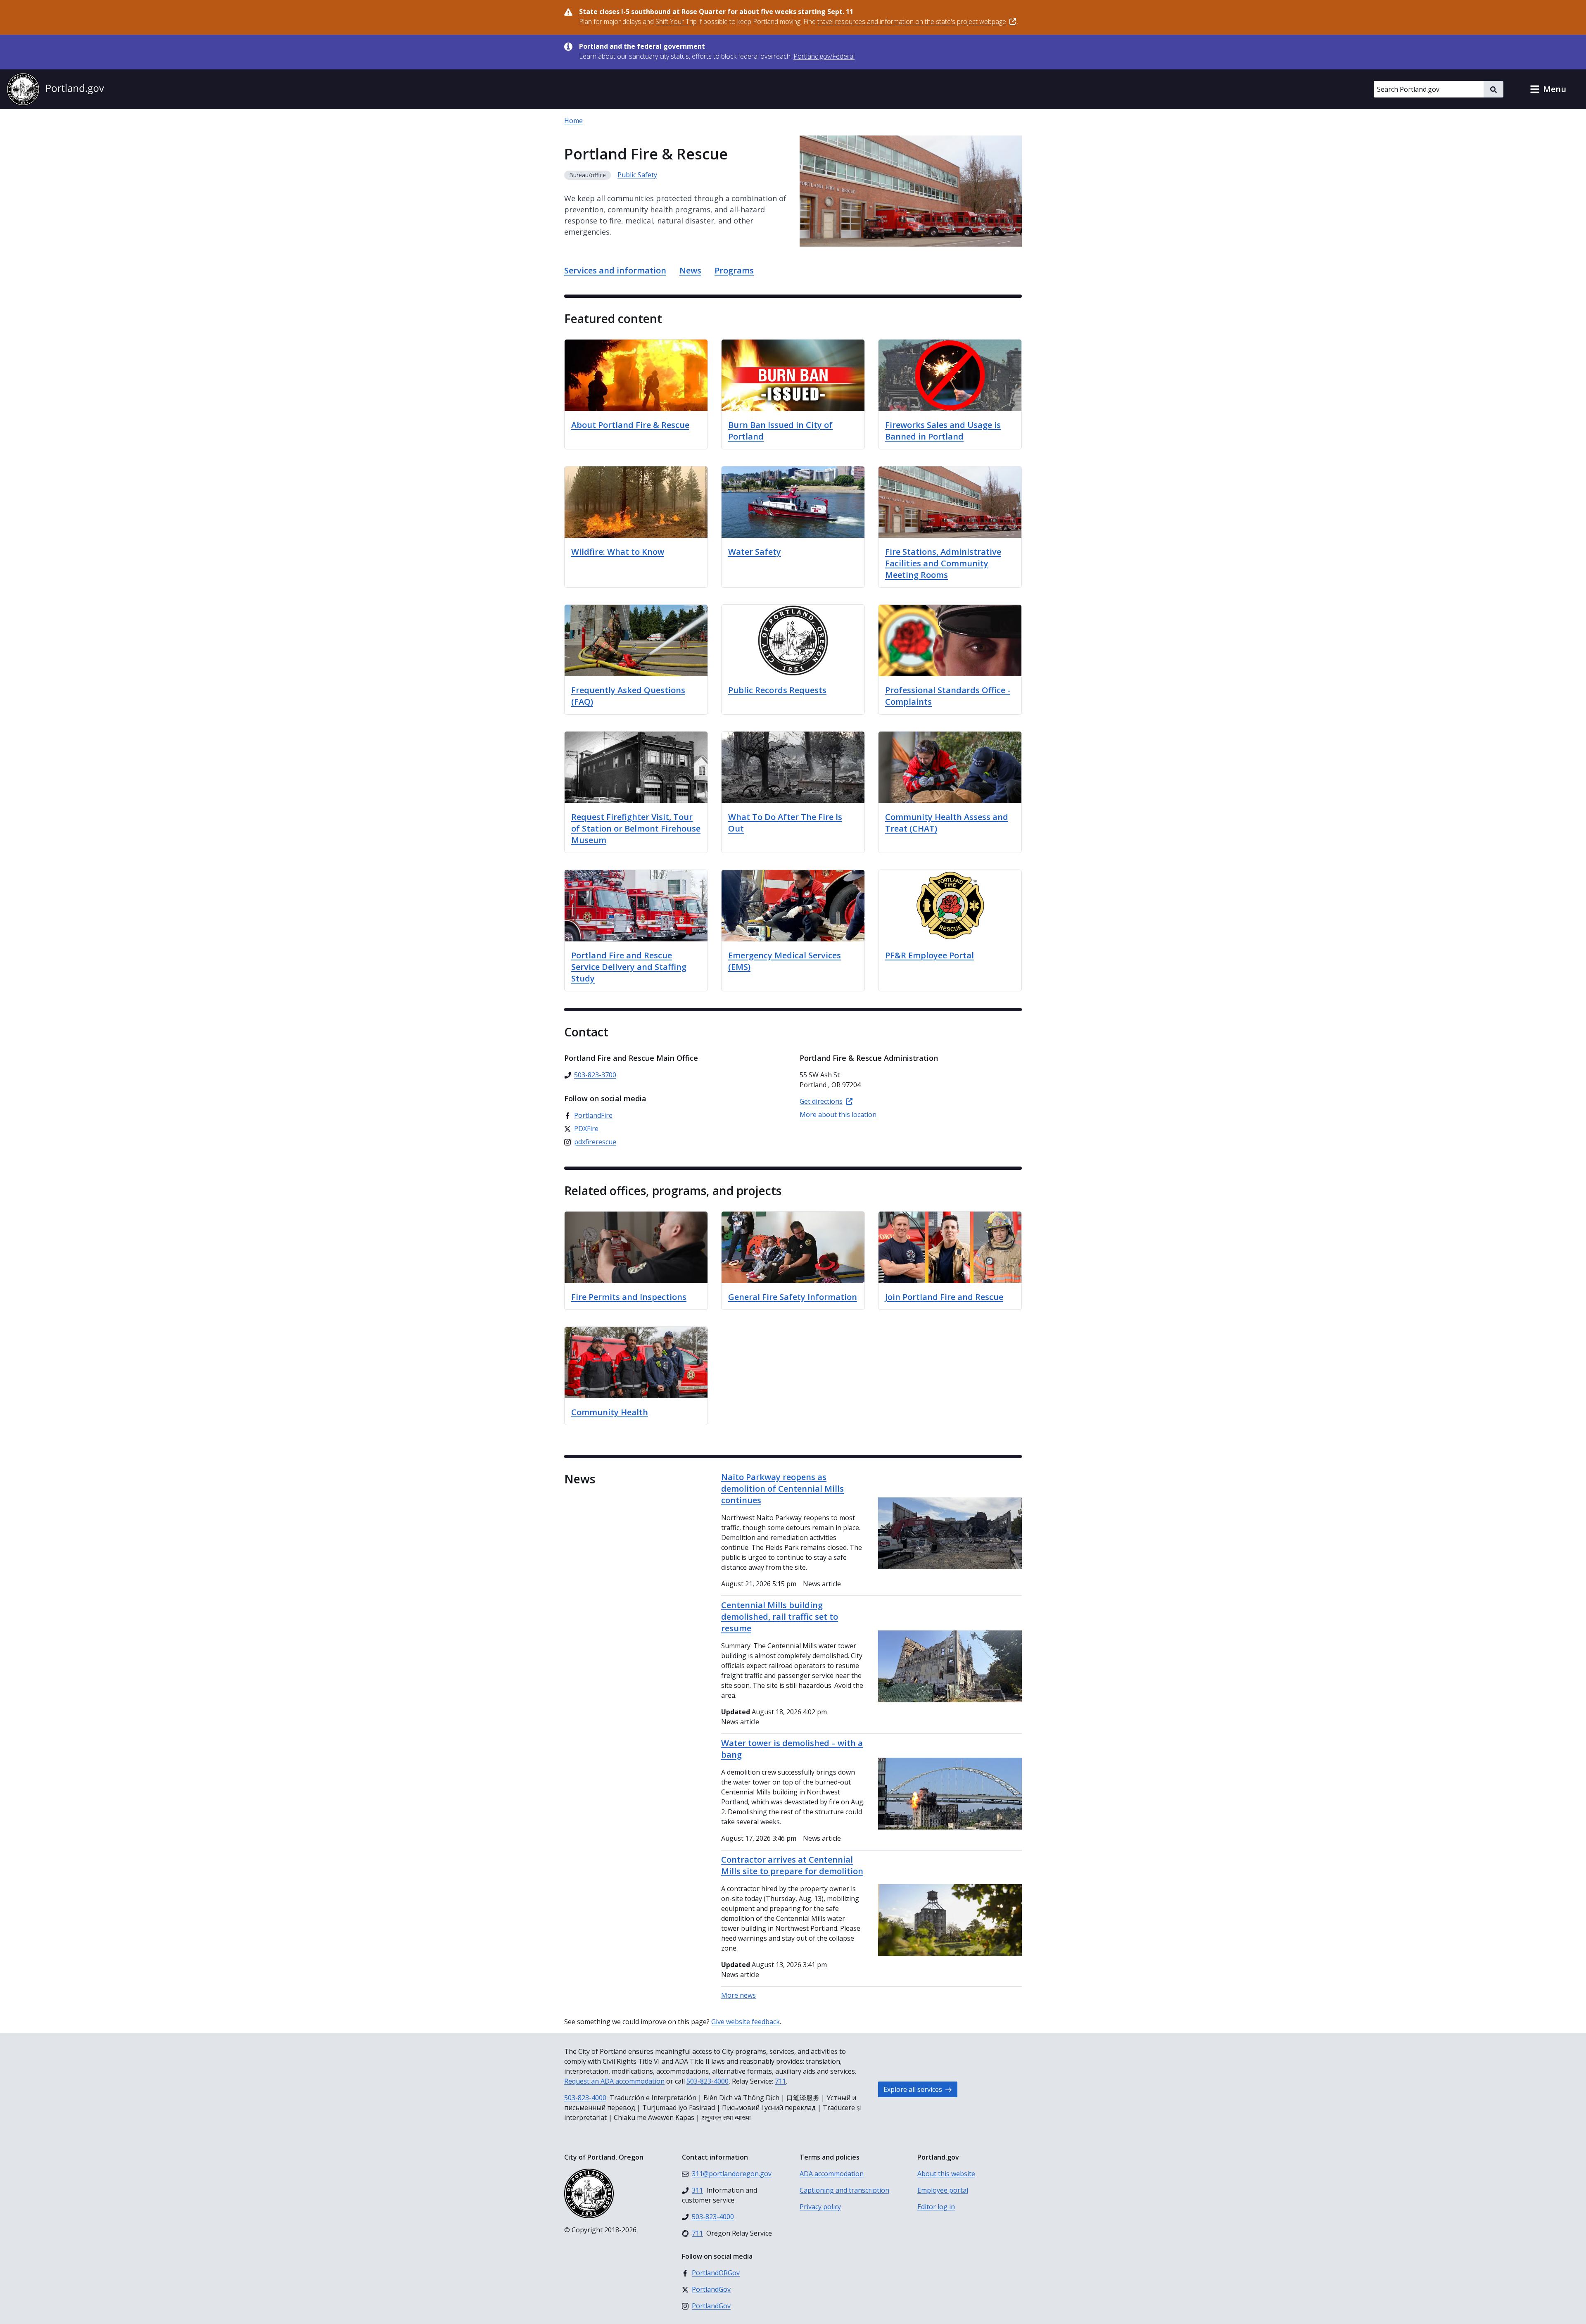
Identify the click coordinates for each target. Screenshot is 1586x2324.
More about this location (838, 1114)
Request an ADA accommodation (614, 2081)
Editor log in (936, 2207)
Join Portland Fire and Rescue (944, 1297)
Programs (734, 270)
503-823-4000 (708, 2081)
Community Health (610, 1412)
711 (780, 2081)
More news (738, 1995)
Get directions (821, 1101)
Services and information (615, 270)
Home (573, 121)
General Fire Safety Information (793, 1297)
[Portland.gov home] (55, 89)
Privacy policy (820, 2207)
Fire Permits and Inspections (629, 1297)
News (690, 270)
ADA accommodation (832, 2174)
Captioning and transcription (844, 2190)
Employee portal (943, 2190)
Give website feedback (746, 2022)
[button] (1548, 89)
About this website (946, 2174)
